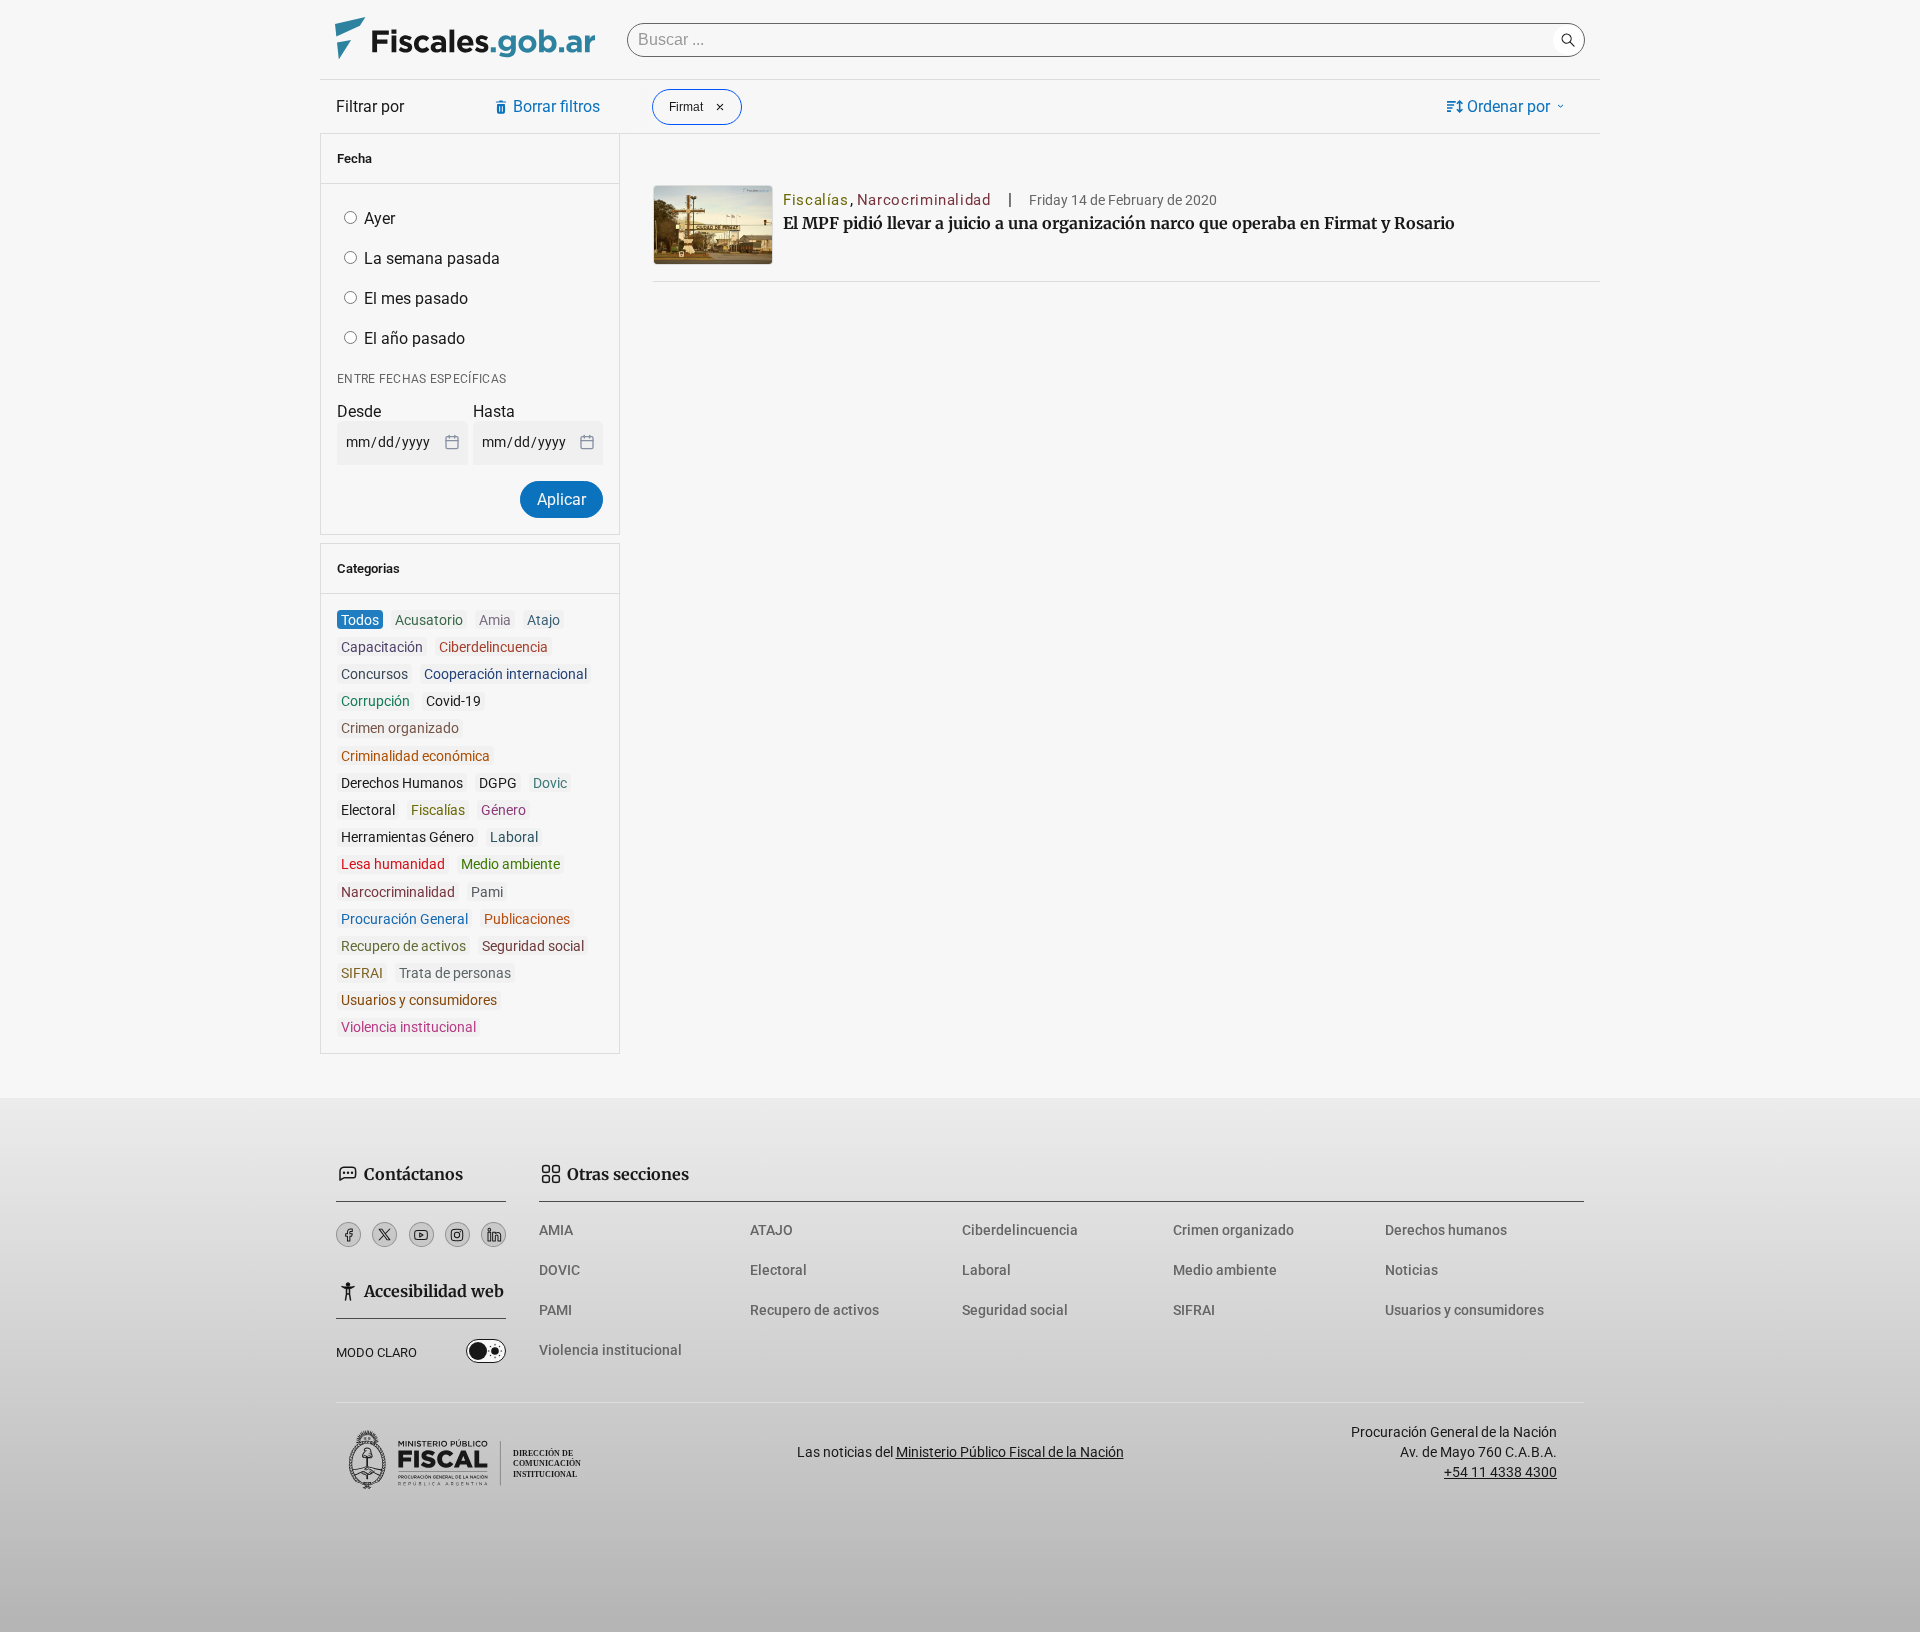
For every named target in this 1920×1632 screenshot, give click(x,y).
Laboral (986, 1270)
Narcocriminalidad (924, 200)
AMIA (556, 1230)
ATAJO (771, 1230)
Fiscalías (816, 200)
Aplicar (561, 499)
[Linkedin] (493, 1234)
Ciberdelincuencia (1020, 1230)
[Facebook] (348, 1234)
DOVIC (559, 1270)
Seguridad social (1015, 1310)
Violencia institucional (610, 1350)
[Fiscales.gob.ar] (465, 40)
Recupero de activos (814, 1310)
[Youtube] (421, 1234)
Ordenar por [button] (1508, 106)
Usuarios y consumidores (1464, 1310)
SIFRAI (1194, 1310)
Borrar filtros (556, 106)
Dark (486, 1355)
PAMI (555, 1310)
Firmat (686, 107)
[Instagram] (457, 1234)
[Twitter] (384, 1234)
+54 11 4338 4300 (1500, 1472)
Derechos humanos (1446, 1230)
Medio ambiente (1225, 1270)
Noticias (1411, 1270)
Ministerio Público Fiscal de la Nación (1010, 1452)
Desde (359, 411)
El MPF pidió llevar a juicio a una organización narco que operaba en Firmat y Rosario (1119, 223)
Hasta (494, 411)
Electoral (778, 1270)
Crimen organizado (1233, 1230)
